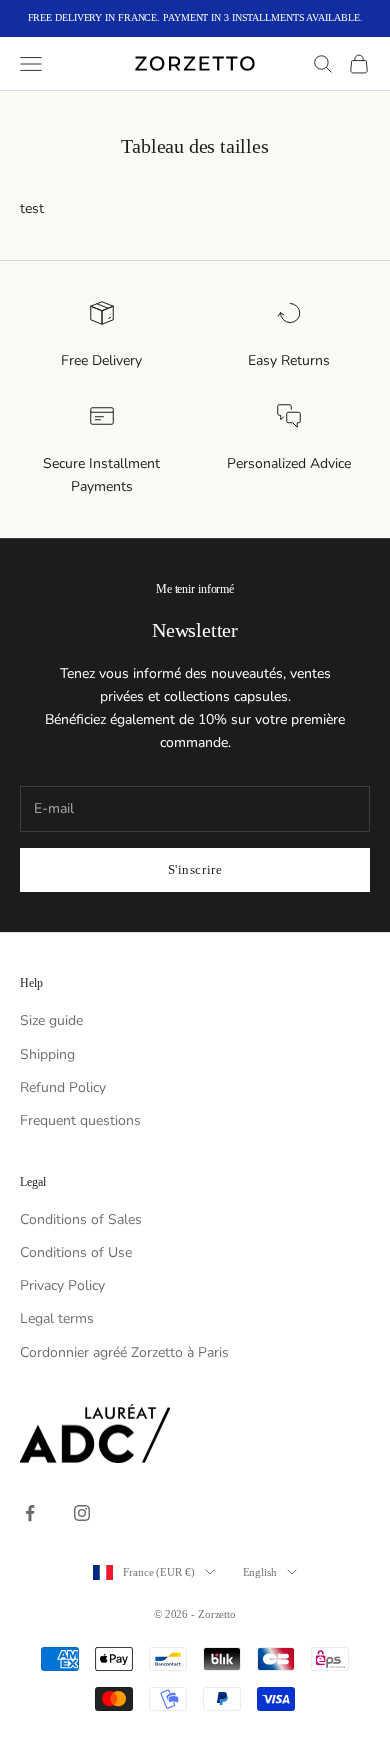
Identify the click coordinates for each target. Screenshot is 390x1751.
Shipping (47, 1054)
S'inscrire (195, 869)
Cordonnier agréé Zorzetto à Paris (124, 1352)
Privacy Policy (62, 1285)
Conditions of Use (76, 1252)
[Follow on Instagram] (82, 1513)
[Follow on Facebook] (30, 1513)
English (260, 1572)
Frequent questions (80, 1120)
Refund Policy (63, 1087)
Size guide (51, 1020)
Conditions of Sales (81, 1219)
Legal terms (57, 1318)
